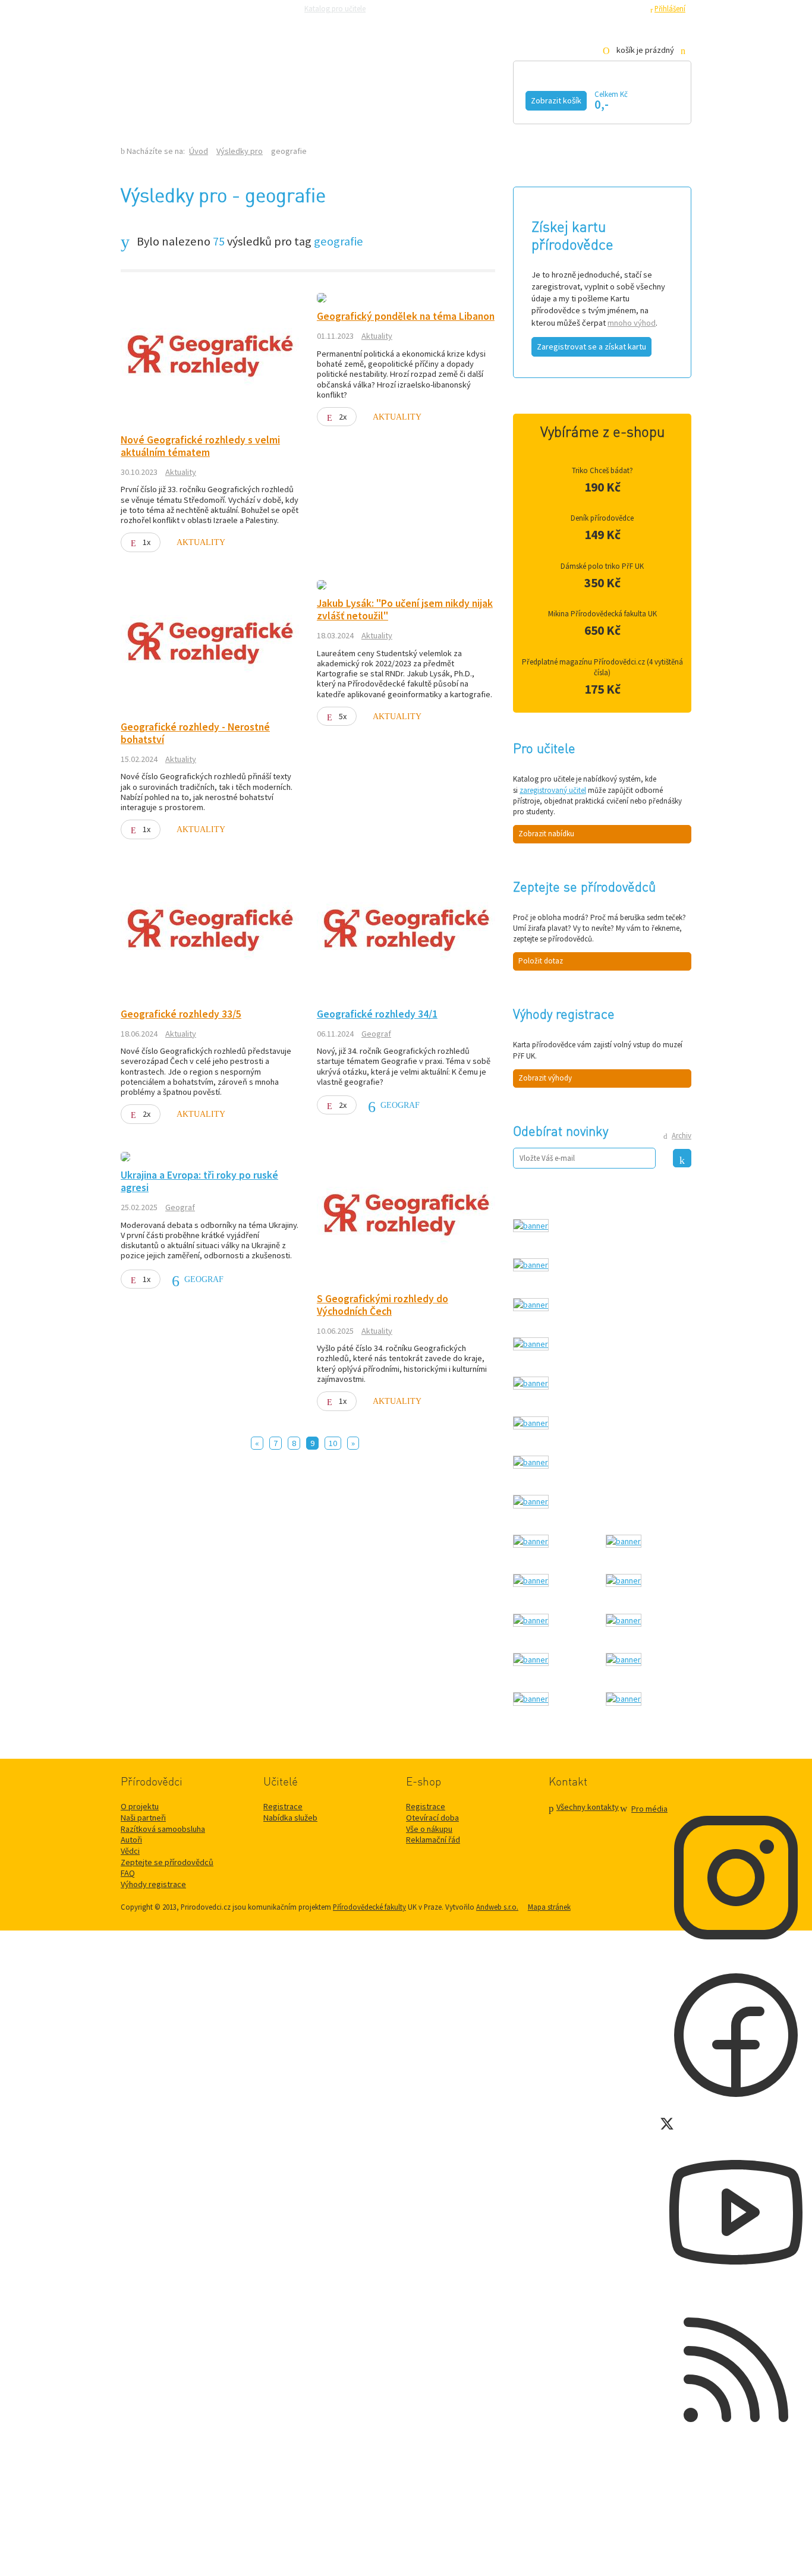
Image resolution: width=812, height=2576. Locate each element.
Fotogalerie (480, 99)
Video (393, 99)
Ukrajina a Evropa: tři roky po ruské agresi (199, 1181)
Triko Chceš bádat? (602, 470)
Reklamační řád (433, 1840)
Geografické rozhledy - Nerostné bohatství (195, 733)
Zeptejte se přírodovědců (419, 8)
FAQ (128, 1873)
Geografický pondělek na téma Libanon (406, 316)
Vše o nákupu (429, 1829)
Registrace (626, 8)
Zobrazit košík (556, 100)
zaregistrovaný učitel (553, 790)
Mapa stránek (549, 1907)
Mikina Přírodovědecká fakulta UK (602, 614)
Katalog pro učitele (335, 8)
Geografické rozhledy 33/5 (181, 1014)
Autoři (131, 1840)
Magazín (318, 99)
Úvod (199, 151)
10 (333, 1443)
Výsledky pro (240, 151)
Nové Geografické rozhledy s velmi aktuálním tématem (200, 446)
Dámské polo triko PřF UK (602, 566)
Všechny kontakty (588, 1807)
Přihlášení (670, 8)
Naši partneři (143, 1818)
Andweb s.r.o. (497, 1907)
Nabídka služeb (290, 1818)
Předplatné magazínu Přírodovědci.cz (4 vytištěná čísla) (602, 667)
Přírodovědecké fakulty (369, 1907)
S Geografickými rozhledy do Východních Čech (383, 1305)
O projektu (140, 1806)
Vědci (130, 1851)
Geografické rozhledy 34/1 (377, 1014)
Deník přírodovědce (602, 518)
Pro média (569, 8)
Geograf (376, 1034)
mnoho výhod (632, 323)
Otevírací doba (432, 1818)
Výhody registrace (153, 1884)
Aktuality (181, 472)
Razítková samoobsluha (506, 8)
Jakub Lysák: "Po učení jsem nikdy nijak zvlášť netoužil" (405, 610)
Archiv (682, 1136)
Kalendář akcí (219, 99)
